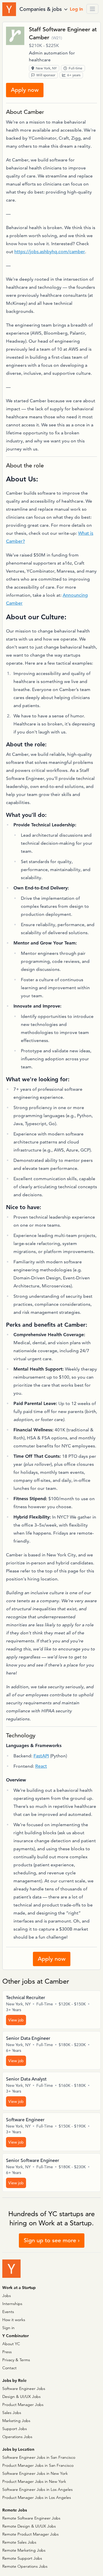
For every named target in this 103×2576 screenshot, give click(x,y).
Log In (76, 9)
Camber (39, 37)
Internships (12, 2304)
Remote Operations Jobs (25, 2566)
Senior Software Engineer (33, 2161)
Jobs (7, 2296)
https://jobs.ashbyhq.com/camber (50, 252)
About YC (11, 2344)
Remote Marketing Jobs (24, 2550)
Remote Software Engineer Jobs (31, 2518)
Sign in (8, 2328)
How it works (14, 2320)
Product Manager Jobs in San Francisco (38, 2465)
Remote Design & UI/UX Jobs (29, 2526)
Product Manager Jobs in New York (34, 2481)
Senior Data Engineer (28, 2038)
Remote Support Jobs (22, 2558)
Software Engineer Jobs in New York (35, 2473)
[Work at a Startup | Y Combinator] (11, 2269)
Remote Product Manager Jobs (30, 2534)
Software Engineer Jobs (24, 2388)
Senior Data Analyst (26, 2079)
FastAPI (41, 1756)
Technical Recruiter (26, 1998)
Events (8, 2312)
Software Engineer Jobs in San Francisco (39, 2457)
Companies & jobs (41, 9)
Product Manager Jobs (23, 2405)
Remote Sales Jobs (19, 2542)
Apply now (25, 90)
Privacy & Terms (16, 2360)
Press (7, 2352)
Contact (9, 2368)
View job (16, 2020)
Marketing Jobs (16, 2421)
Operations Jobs (17, 2437)
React (41, 1766)
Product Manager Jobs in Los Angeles (37, 2497)
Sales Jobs (12, 2413)
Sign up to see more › (52, 2240)
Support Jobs (15, 2429)
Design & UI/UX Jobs (21, 2397)
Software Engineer (25, 2120)
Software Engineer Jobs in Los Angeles (37, 2489)
